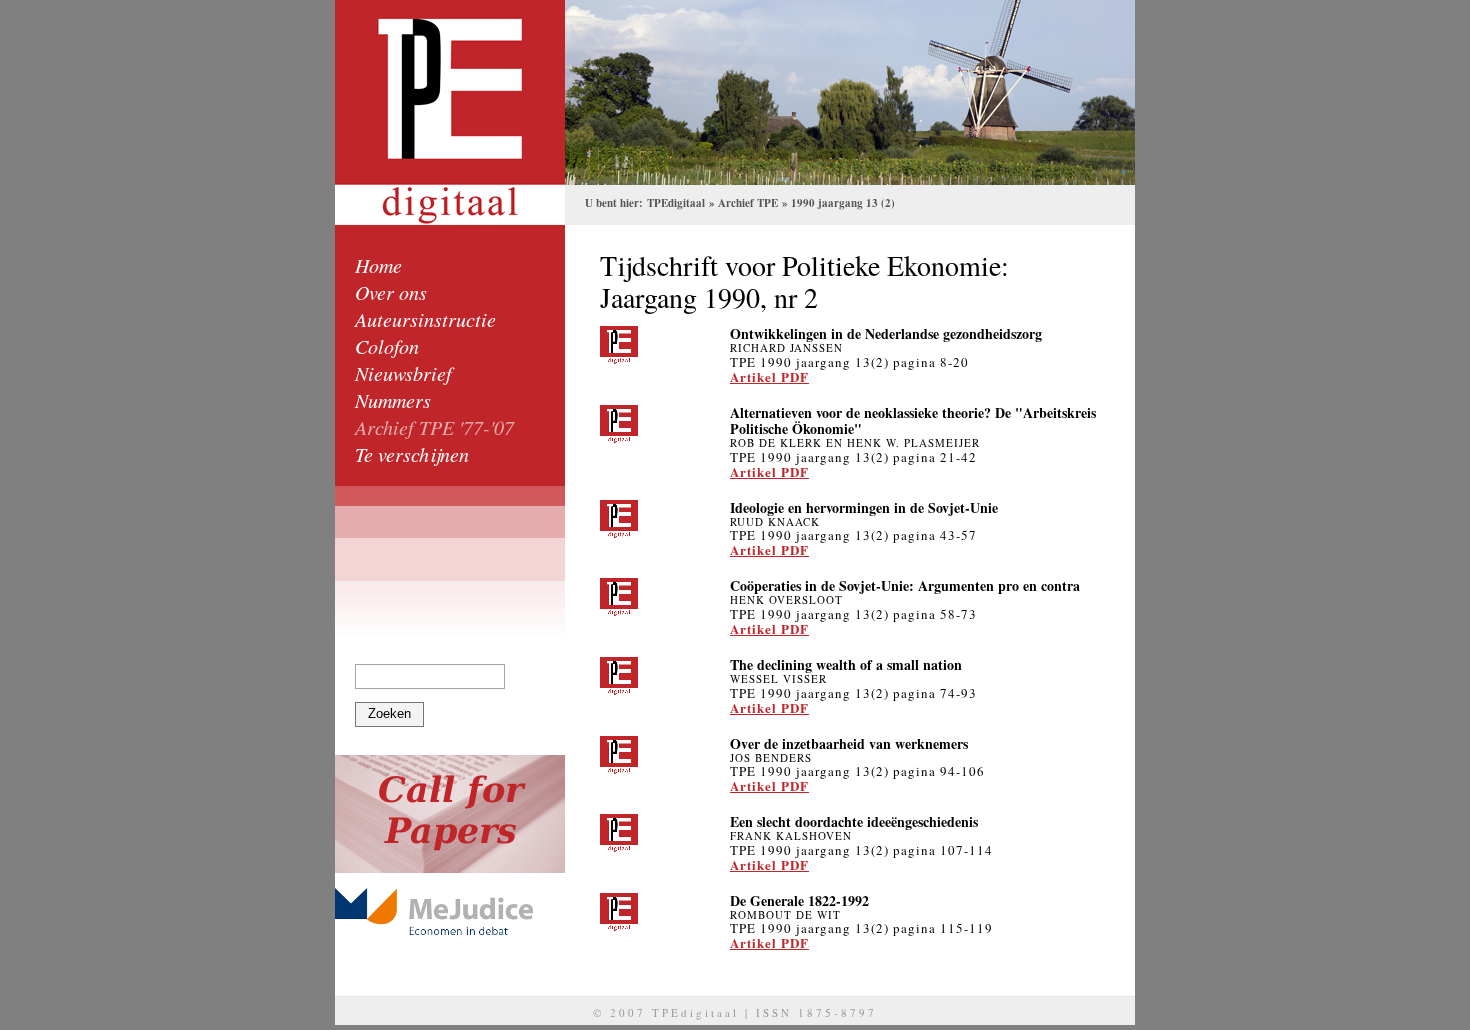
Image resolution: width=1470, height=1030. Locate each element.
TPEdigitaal (676, 203)
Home (378, 265)
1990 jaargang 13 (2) (843, 203)
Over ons (391, 292)
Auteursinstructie (425, 319)
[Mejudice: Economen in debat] (450, 911)
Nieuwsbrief (403, 373)
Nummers (393, 400)
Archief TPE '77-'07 (434, 427)
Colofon (387, 346)
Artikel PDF (769, 376)
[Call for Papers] (450, 814)
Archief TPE (748, 203)
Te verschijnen (412, 454)
